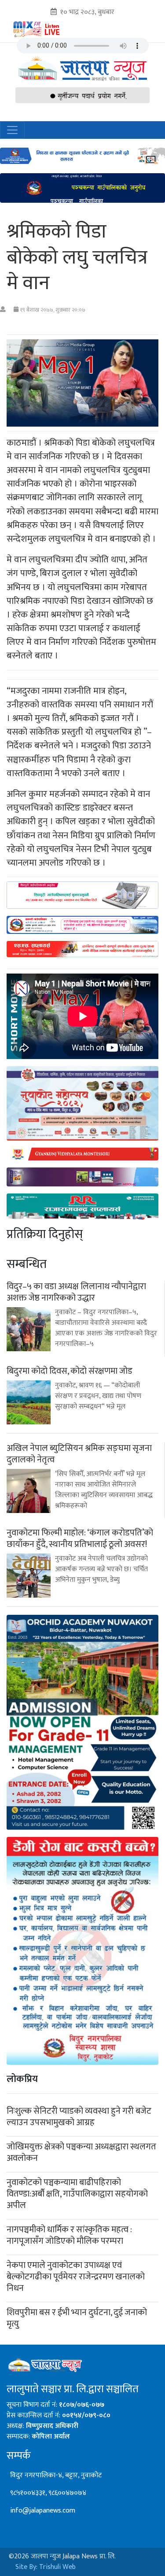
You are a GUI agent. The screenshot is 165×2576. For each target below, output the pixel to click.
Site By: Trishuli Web (46, 2567)
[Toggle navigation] (12, 130)
